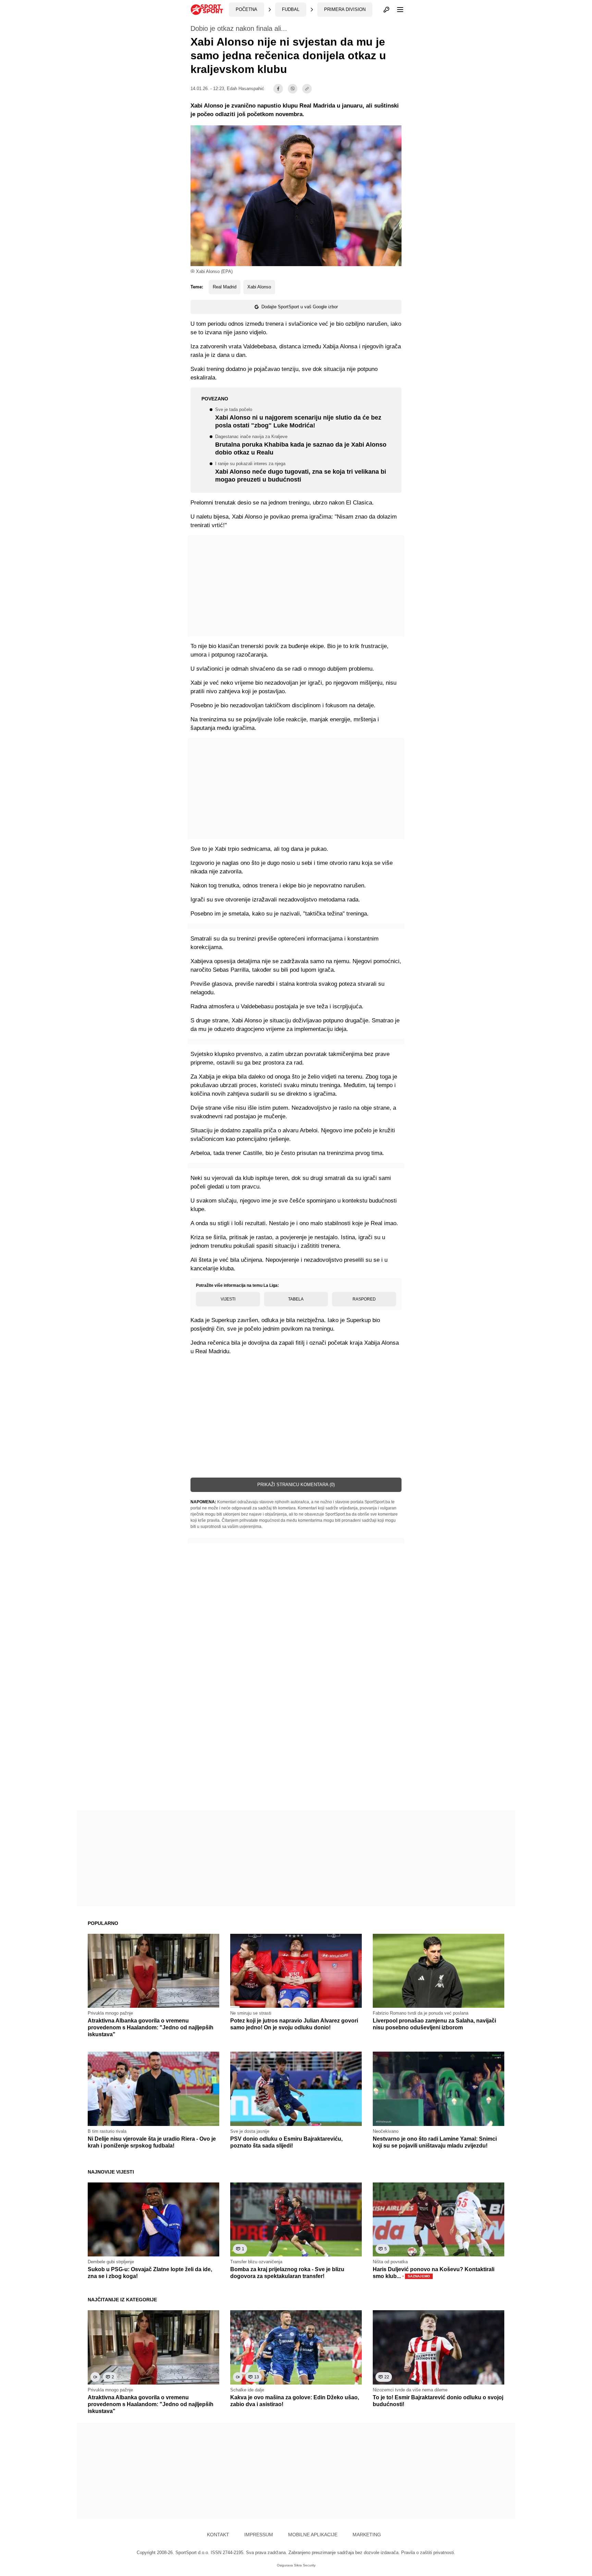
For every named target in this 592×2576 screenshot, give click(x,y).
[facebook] (278, 89)
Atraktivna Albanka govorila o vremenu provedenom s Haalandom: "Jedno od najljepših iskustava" (151, 2027)
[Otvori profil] (386, 10)
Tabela (296, 1299)
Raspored (364, 1299)
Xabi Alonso (259, 287)
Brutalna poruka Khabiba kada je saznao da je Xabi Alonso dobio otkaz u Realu (301, 445)
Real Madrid (225, 287)
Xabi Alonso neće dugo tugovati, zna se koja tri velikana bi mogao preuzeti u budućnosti (301, 472)
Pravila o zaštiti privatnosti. (428, 2553)
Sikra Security (305, 2565)
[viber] (293, 89)
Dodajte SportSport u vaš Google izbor (300, 307)
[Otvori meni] (397, 10)
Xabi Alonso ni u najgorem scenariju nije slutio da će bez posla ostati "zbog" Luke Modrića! (298, 418)
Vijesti (228, 1299)
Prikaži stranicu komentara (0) (296, 1485)
